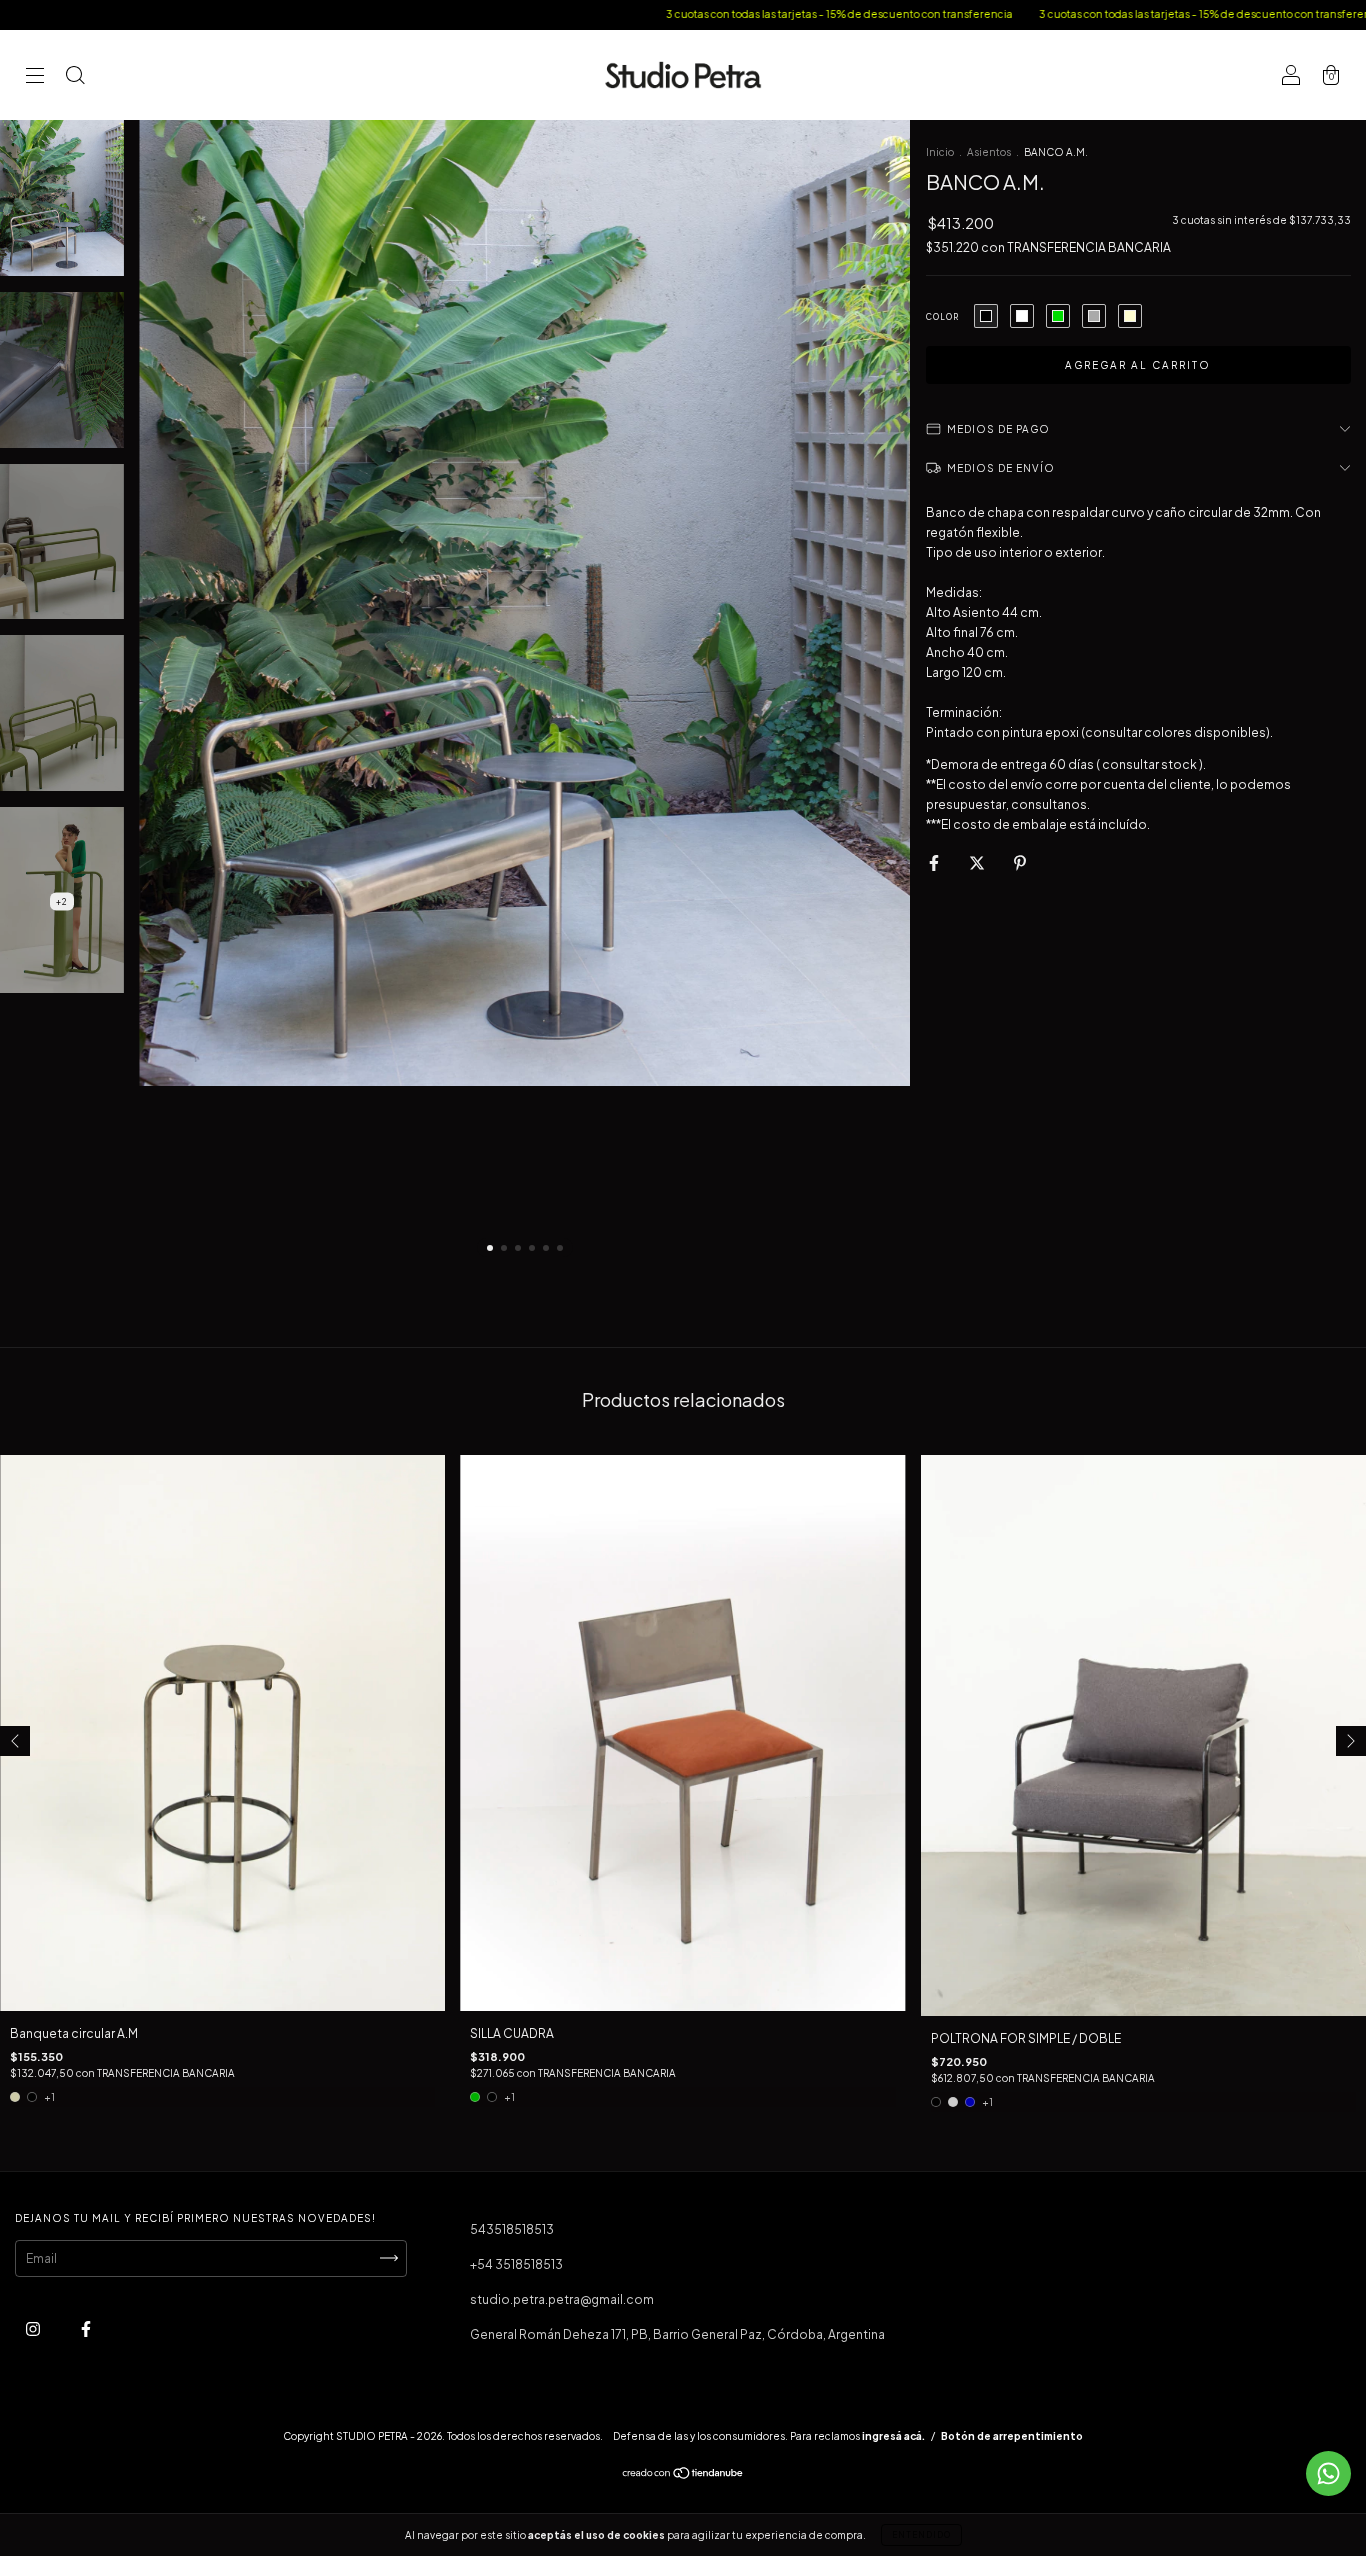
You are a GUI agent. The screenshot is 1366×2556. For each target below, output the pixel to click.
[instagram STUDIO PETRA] (34, 2328)
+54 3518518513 (516, 2264)
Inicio (940, 152)
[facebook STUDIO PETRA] (86, 2328)
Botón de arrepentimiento (1012, 2436)
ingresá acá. (893, 2436)
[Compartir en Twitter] (978, 862)
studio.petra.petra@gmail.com (562, 2299)
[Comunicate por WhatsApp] (1328, 2473)
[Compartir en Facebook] (935, 862)
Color (942, 317)
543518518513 (512, 2229)
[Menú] (35, 77)
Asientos (989, 152)
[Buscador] (75, 77)
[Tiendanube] (683, 2475)
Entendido (921, 2535)
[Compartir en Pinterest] (1020, 862)
